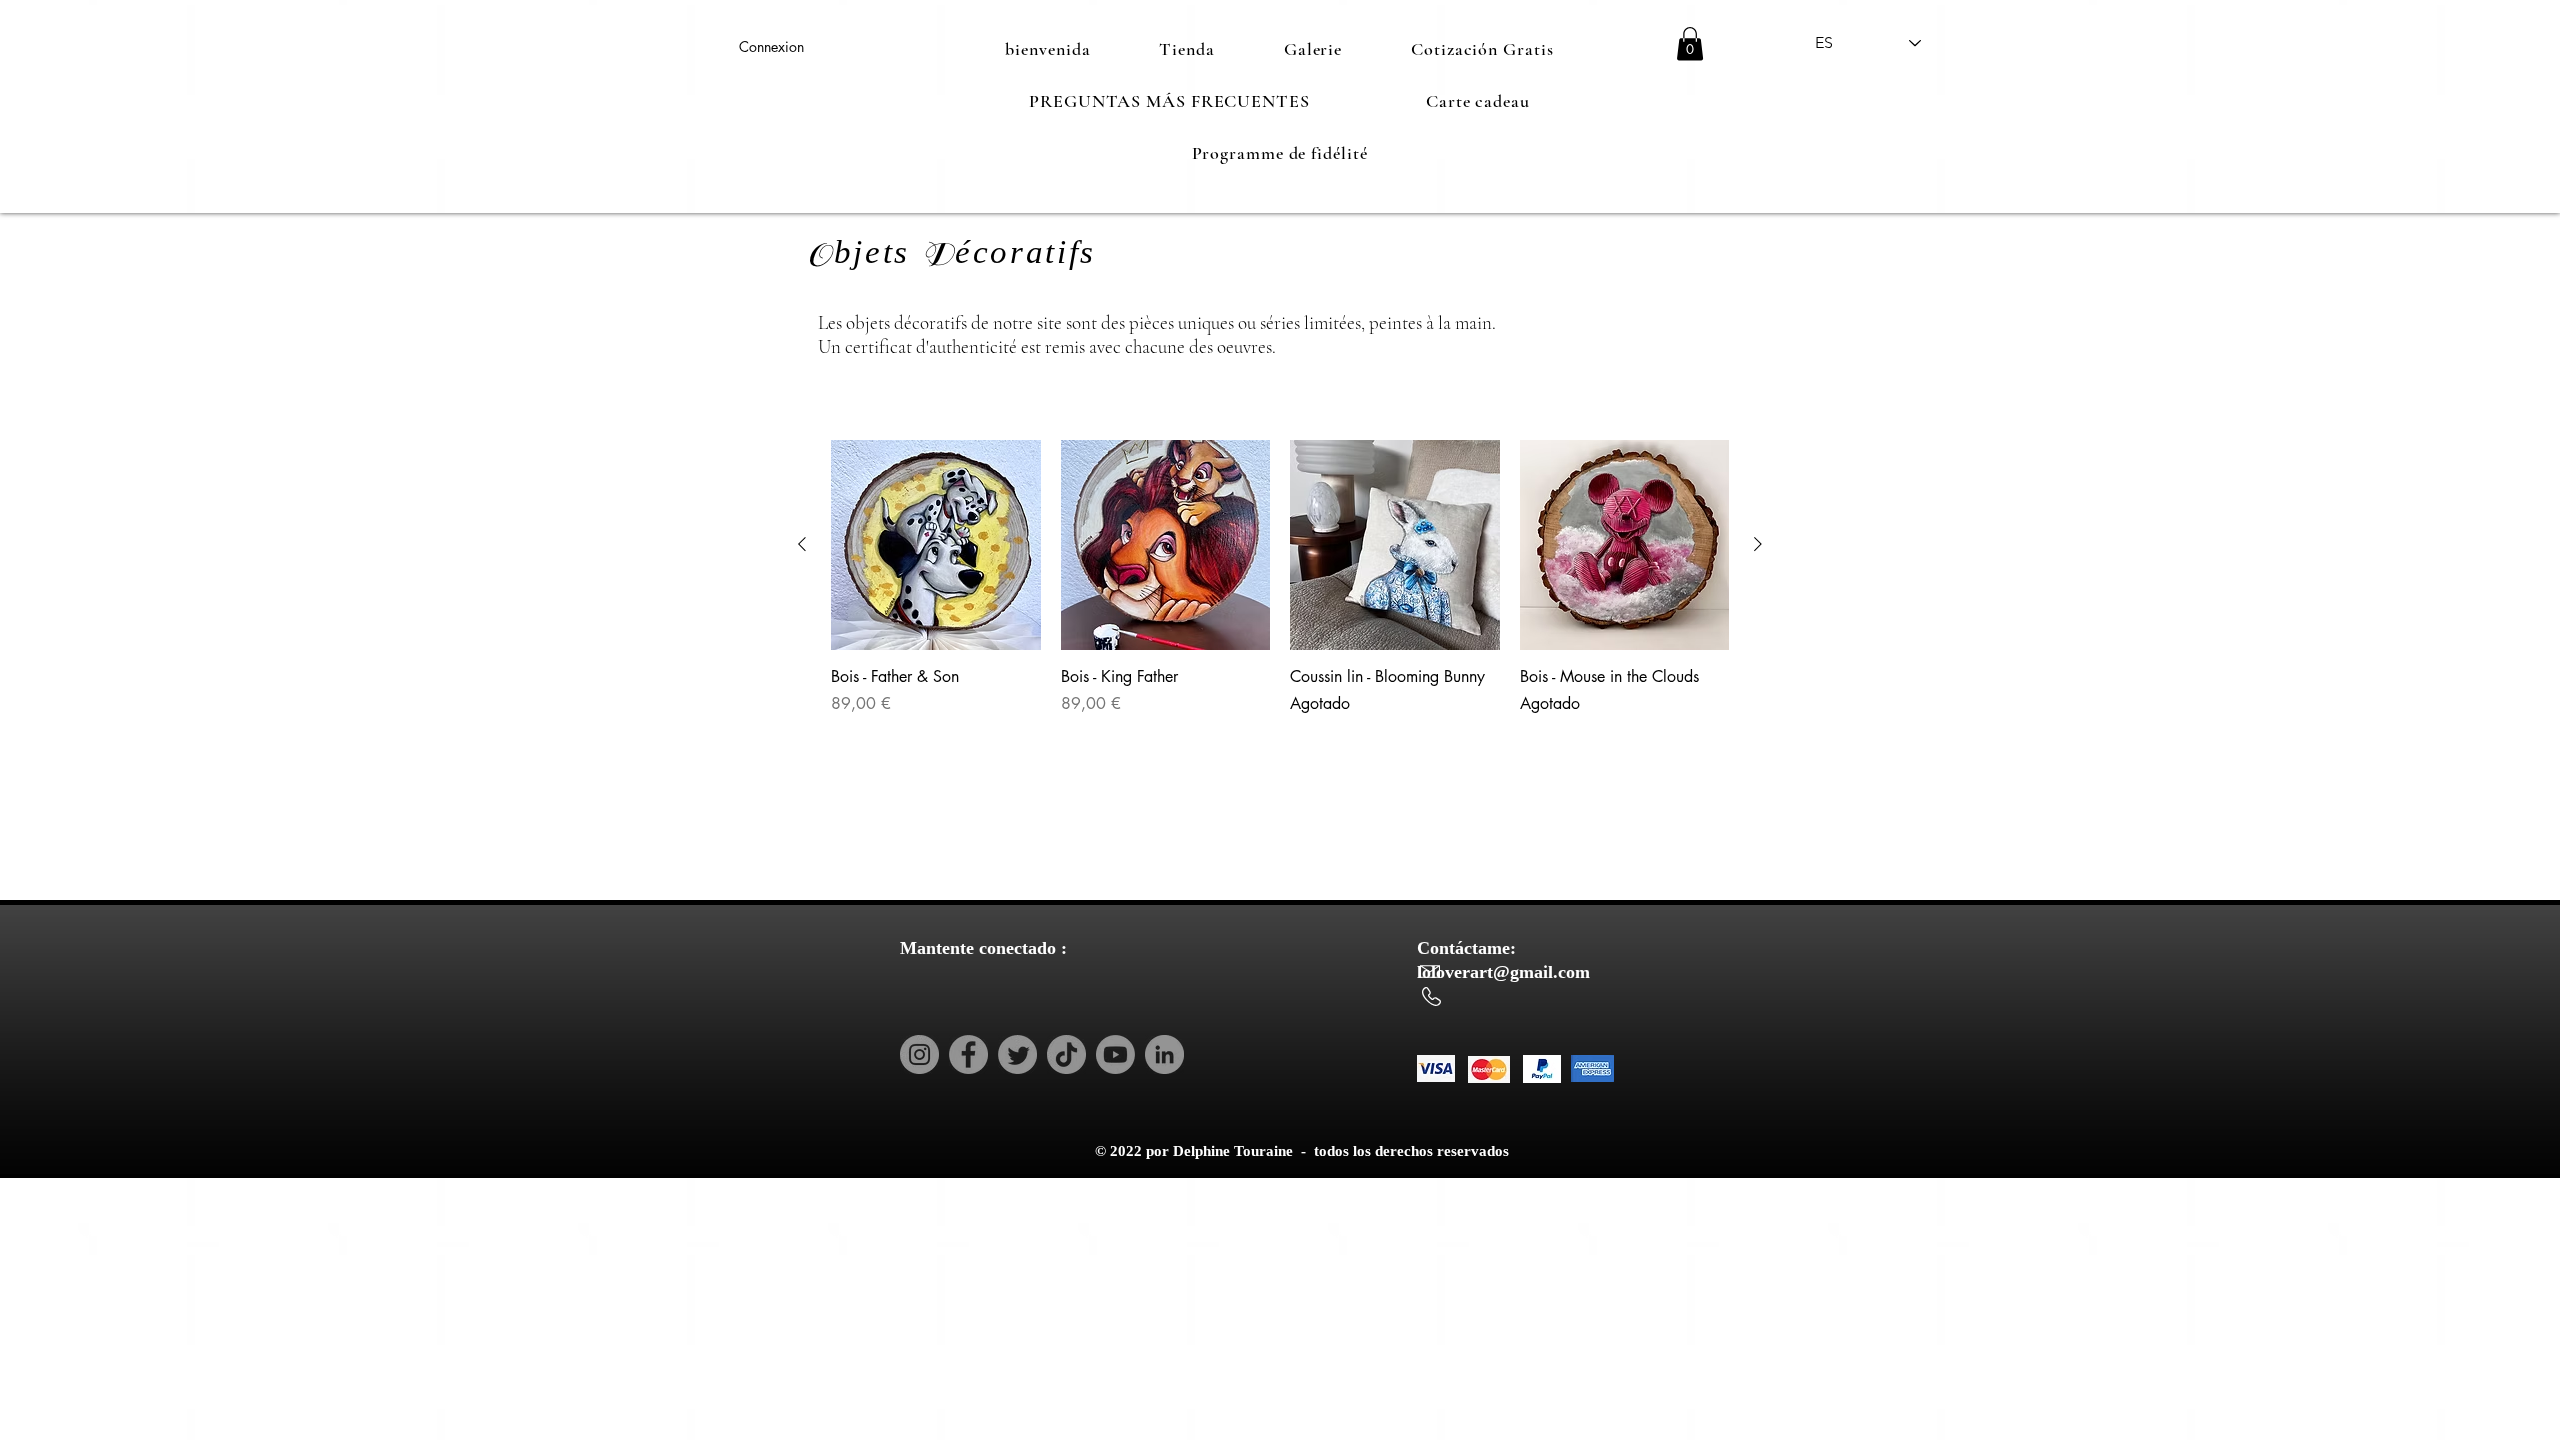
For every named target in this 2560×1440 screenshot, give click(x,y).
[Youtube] (1115, 1054)
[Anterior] (802, 544)
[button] (1690, 43)
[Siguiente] (1758, 544)
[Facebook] (968, 1054)
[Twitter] (1017, 1054)
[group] (1280, 589)
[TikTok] (1066, 1054)
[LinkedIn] (1164, 1054)
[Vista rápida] (936, 545)
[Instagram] (919, 1054)
